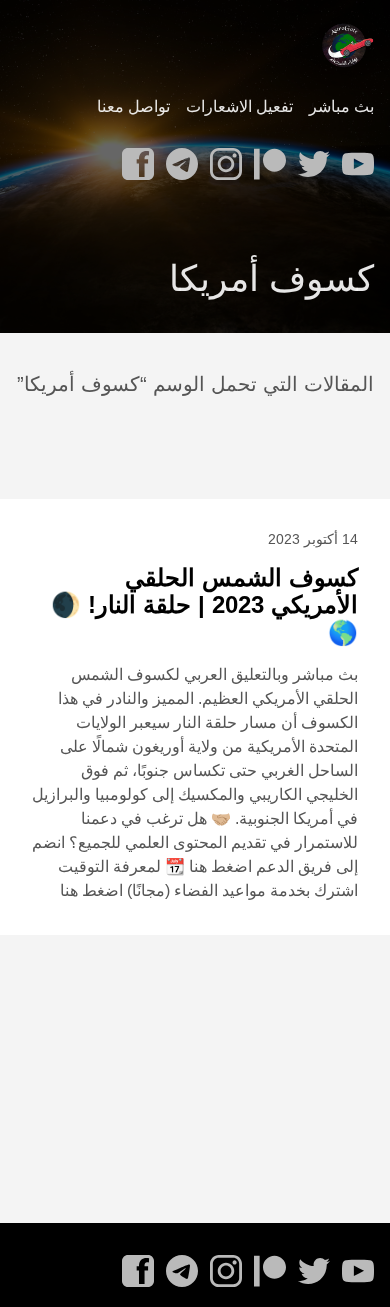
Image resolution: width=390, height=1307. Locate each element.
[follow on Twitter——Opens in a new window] (310, 158)
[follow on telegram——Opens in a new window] (178, 158)
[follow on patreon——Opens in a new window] (266, 158)
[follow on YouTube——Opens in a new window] (354, 158)
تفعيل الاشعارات (239, 106)
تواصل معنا (133, 106)
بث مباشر (341, 106)
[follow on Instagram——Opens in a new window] (222, 158)
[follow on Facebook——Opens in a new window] (134, 158)
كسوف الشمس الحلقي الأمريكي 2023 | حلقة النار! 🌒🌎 (204, 605)
